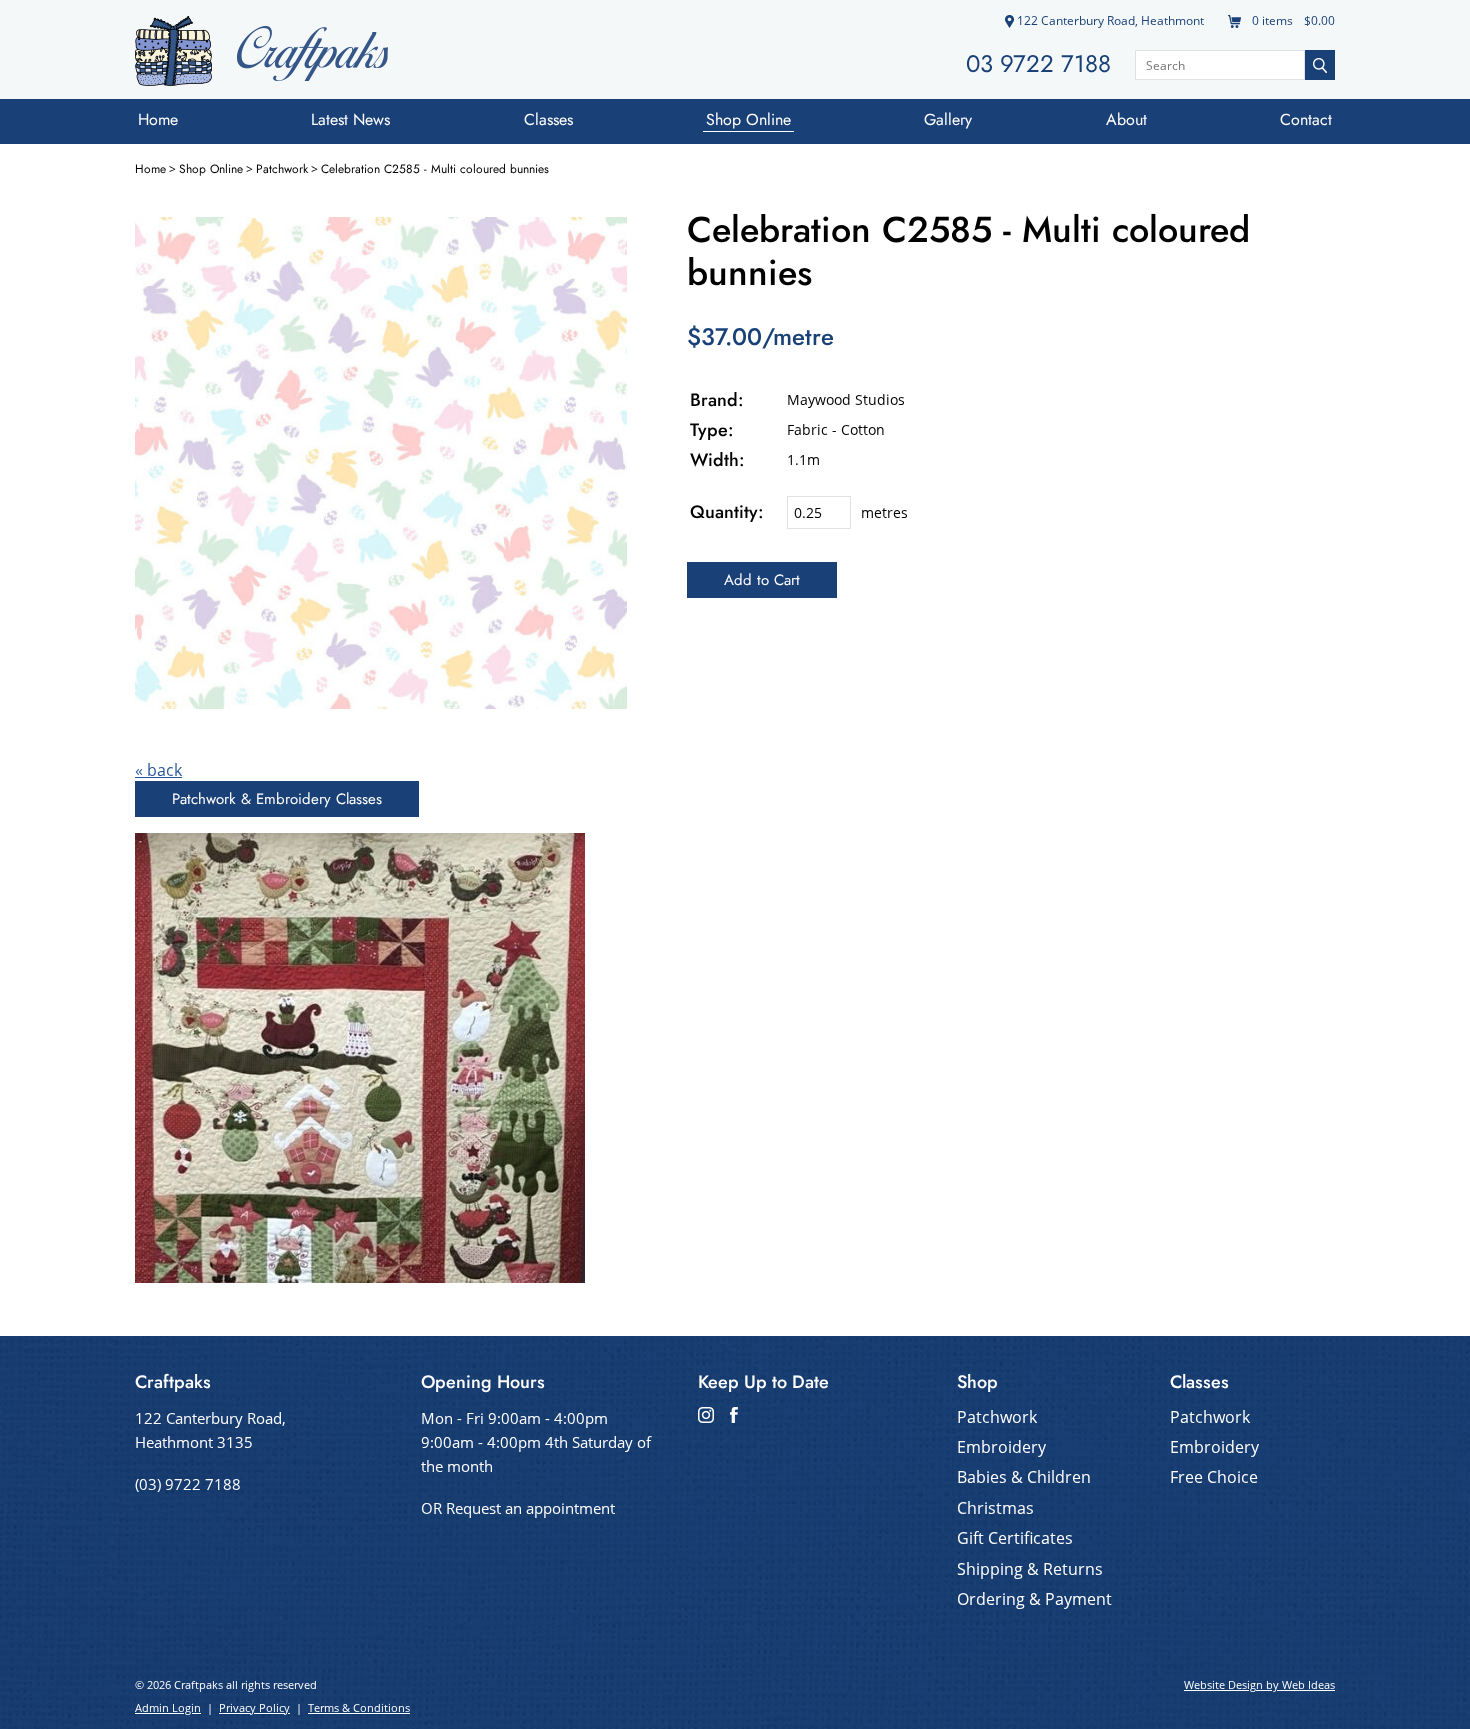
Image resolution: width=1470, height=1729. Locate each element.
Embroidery (1001, 1447)
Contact (1306, 119)
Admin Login (168, 1707)
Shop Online (748, 119)
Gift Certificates (1015, 1538)
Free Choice (1214, 1477)
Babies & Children (1024, 1477)
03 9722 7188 (1038, 63)
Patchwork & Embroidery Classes (277, 799)
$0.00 (1318, 20)
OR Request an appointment (518, 1508)
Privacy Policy (254, 1707)
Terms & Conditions (359, 1707)
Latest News (350, 119)
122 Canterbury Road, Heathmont (1109, 20)
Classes (548, 119)
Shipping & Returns (1030, 1569)
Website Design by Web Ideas (1259, 1684)
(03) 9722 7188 (188, 1484)
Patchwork (282, 169)
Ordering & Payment (1034, 1599)
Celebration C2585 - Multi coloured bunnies (435, 169)
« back (158, 770)
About (1126, 119)
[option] (381, 463)
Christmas (995, 1508)
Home (158, 119)
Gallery (948, 119)
